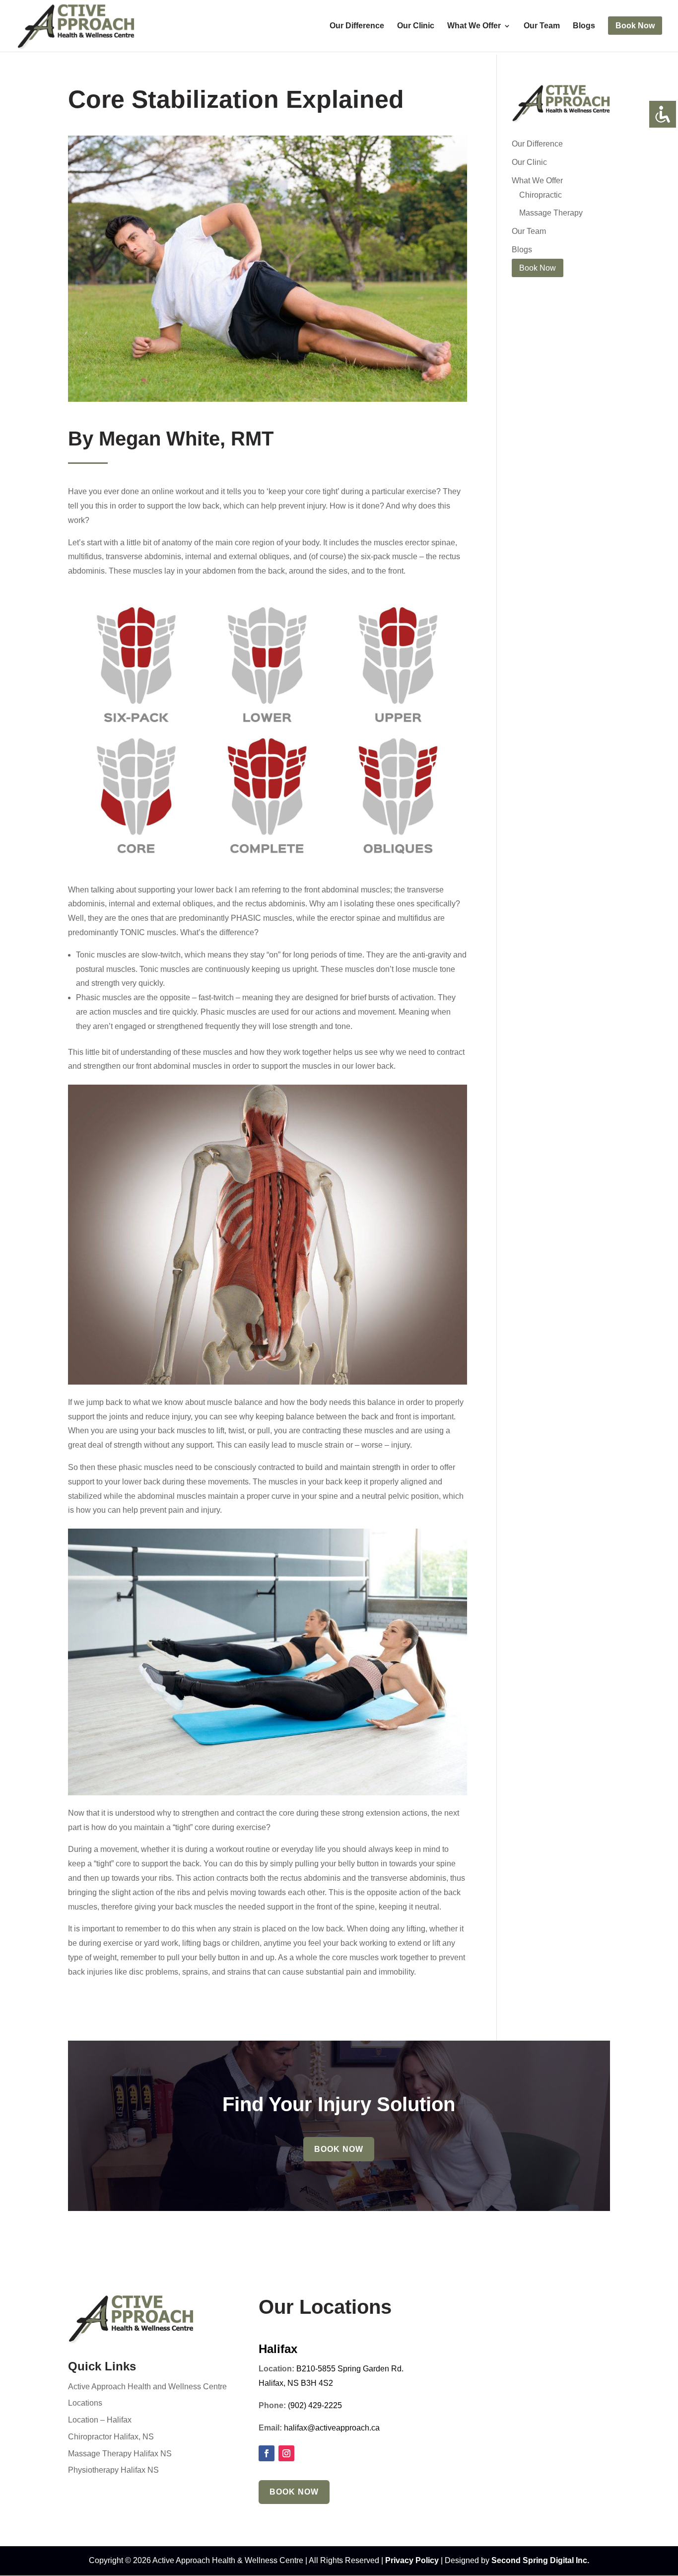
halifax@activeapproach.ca (332, 2428)
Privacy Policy (412, 2560)
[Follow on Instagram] (286, 2453)
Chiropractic (541, 195)
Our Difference (357, 26)
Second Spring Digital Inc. (540, 2560)
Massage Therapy (551, 213)
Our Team (542, 26)
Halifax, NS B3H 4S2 (296, 2383)
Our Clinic (416, 26)
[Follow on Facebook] (267, 2453)
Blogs (584, 26)
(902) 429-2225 (315, 2405)
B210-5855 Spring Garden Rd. (350, 2369)
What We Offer (474, 26)
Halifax (278, 2349)
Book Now (339, 2149)
